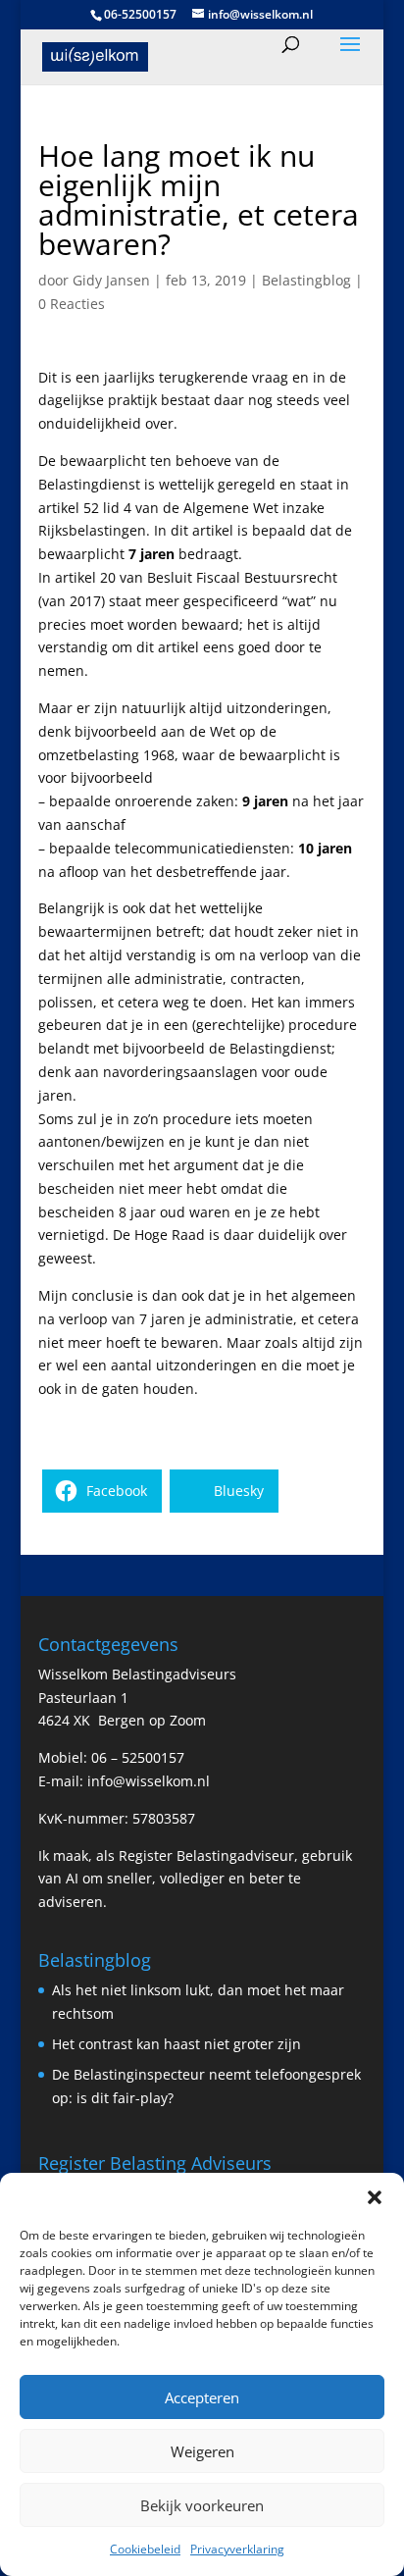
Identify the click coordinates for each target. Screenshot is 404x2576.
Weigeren (202, 2451)
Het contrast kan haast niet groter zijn (177, 2044)
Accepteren (202, 2397)
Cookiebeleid (145, 2549)
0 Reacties (72, 304)
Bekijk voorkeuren (202, 2505)
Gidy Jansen (111, 280)
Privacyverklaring (237, 2549)
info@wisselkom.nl (149, 1781)
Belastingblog (306, 280)
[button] (375, 2197)
